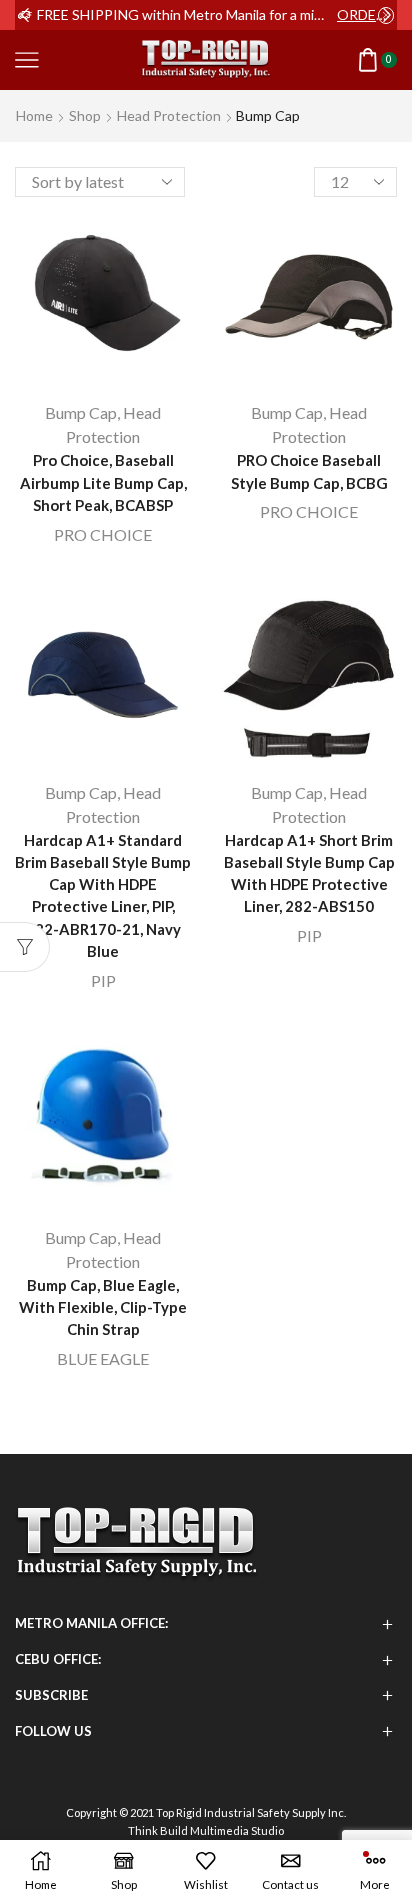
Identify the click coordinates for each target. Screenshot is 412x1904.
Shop (85, 115)
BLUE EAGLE (103, 1358)
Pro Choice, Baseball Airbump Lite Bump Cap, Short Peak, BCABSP (103, 482)
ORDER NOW (365, 14)
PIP (103, 980)
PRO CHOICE (103, 534)
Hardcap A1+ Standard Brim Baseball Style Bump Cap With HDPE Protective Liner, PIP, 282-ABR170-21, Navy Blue (103, 895)
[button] (25, 15)
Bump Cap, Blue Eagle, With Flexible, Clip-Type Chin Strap (103, 1307)
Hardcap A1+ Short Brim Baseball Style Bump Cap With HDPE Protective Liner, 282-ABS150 (309, 873)
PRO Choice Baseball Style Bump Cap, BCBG (309, 471)
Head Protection (169, 115)
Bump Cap (81, 412)
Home (34, 115)
